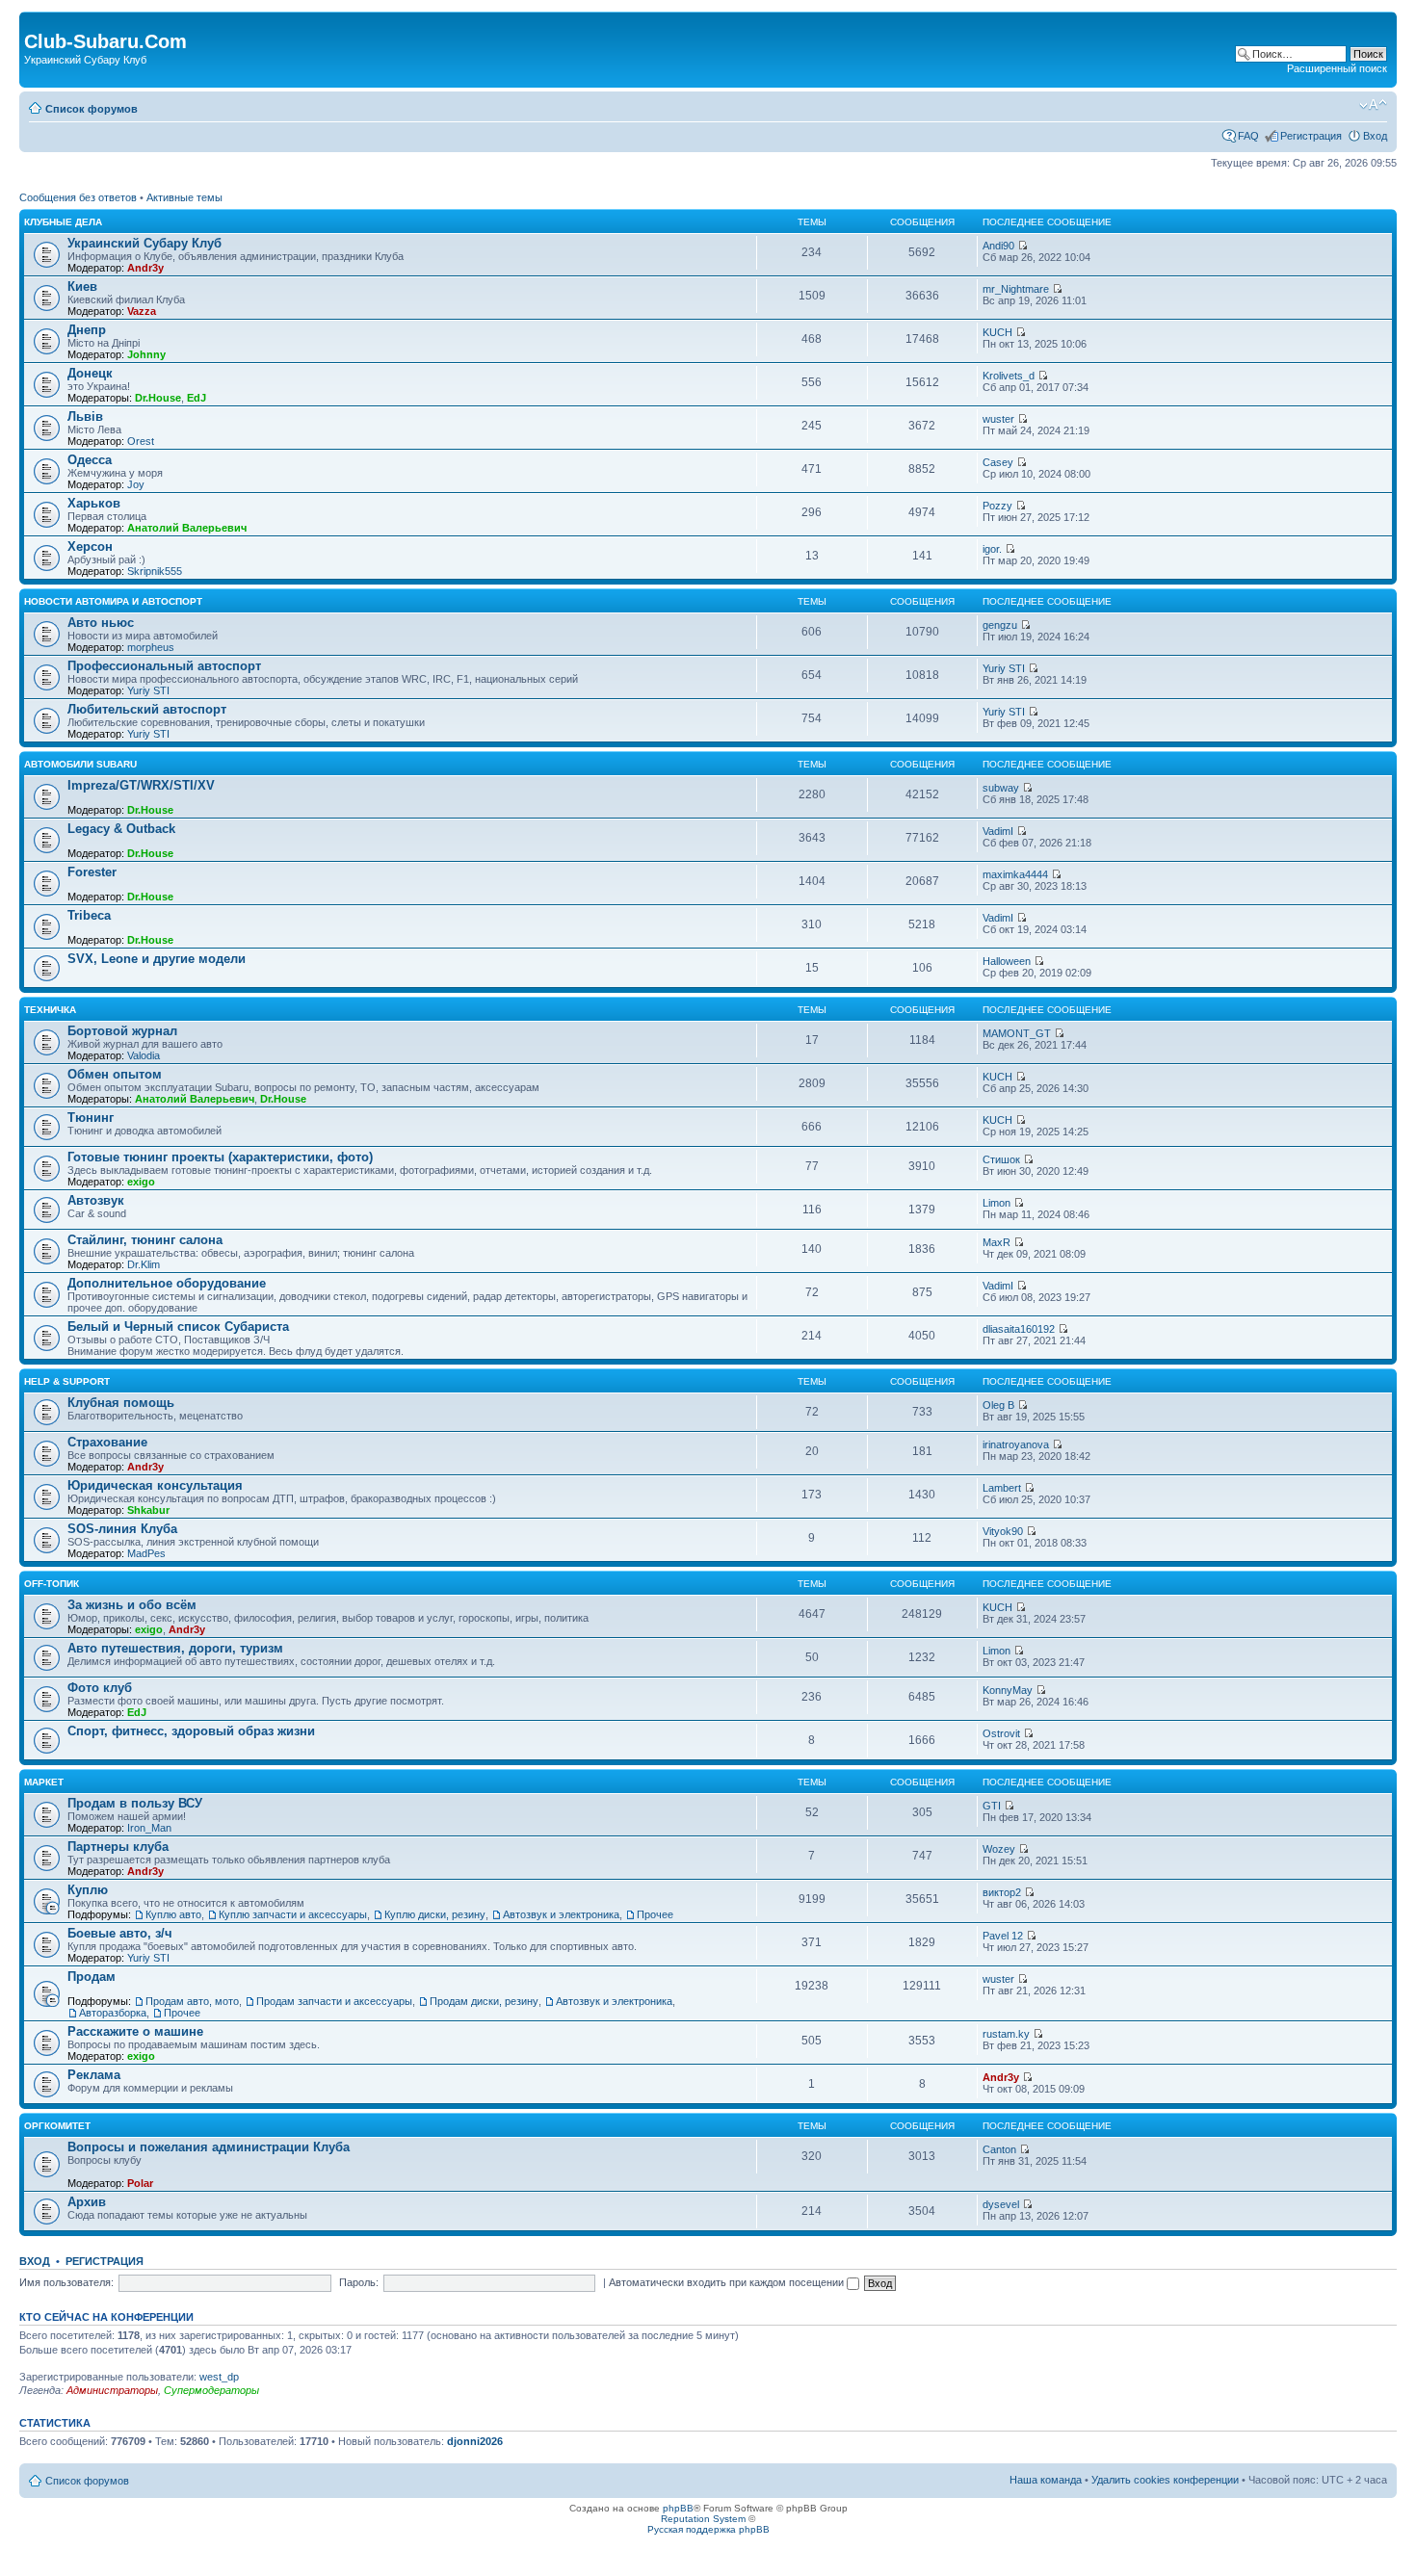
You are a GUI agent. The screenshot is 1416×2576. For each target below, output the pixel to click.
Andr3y (145, 268)
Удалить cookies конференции (1165, 2480)
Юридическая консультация (155, 1485)
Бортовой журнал (122, 1031)
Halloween (1007, 961)
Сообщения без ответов (78, 197)
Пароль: (359, 2282)
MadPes (146, 1553)
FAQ (1248, 136)
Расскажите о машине (135, 2031)
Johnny (146, 354)
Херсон (90, 546)
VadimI (998, 831)
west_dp (219, 2377)
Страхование (107, 1442)
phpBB (678, 2508)
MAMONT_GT (1017, 1033)
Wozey (999, 1849)
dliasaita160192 (1019, 1329)
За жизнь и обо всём (132, 1605)
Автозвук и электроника (561, 1914)
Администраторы (112, 2390)
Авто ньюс (101, 623)
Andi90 (998, 246)
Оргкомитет (57, 2126)
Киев (82, 286)
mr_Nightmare (1016, 289)
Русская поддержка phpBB (708, 2529)
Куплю (88, 1890)
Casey (998, 462)
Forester (92, 872)
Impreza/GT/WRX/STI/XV (141, 785)
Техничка (50, 1010)
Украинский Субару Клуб (144, 243)
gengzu (1000, 625)
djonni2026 (475, 2441)
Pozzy (997, 506)
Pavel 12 (1003, 1936)
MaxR (996, 1242)
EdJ (197, 398)
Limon (996, 1203)
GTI (992, 1806)
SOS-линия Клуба (122, 1529)
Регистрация (1311, 136)
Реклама (94, 2075)
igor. (992, 549)
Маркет (44, 1782)
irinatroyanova (1016, 1444)
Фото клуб (100, 1688)
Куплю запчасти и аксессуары (293, 1914)
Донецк (90, 373)
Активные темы (184, 197)
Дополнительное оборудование (167, 1283)
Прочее (655, 1914)
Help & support (67, 1381)
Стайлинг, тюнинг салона (145, 1240)
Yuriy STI (148, 690)
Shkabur (148, 1510)
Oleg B (998, 1405)
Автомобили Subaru (80, 764)
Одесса (90, 460)
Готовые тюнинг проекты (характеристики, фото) (220, 1157)
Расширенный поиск (1337, 68)
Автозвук (96, 1200)
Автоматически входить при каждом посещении (728, 2282)
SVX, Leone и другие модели (157, 959)
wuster (998, 419)
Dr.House (158, 398)
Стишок (1001, 1159)
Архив (87, 2202)
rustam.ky (1006, 2034)
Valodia (144, 1055)
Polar (140, 2183)
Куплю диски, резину (435, 1914)
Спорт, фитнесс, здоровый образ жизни (191, 1731)
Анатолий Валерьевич (187, 528)
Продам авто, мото (192, 2001)
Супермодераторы (211, 2390)
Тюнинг (91, 1118)
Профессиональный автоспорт (164, 666)
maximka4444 (1015, 874)
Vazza (142, 311)
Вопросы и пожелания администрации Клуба (209, 2147)
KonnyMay (1008, 1690)
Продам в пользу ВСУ (135, 1803)
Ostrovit (1001, 1733)
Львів (85, 416)
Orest (141, 441)
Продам (92, 1977)
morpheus (151, 647)
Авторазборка (113, 2013)
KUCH (997, 332)
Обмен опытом (115, 1074)
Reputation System (703, 2519)
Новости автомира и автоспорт (113, 601)
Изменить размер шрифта (1373, 105)
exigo (141, 1182)
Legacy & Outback (121, 829)
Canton (999, 2149)
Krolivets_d (1009, 376)
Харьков (94, 503)
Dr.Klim (144, 1264)
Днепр (87, 330)
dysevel (1001, 2204)
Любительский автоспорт (147, 709)
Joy (136, 484)
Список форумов (92, 109)
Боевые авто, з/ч (120, 1933)
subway (1001, 788)
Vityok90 (1003, 1531)
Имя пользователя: (66, 2282)
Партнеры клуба (118, 1847)
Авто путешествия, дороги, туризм (175, 1648)
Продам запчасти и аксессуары (334, 2001)
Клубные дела (63, 222)
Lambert (1002, 1488)
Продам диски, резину (484, 2001)
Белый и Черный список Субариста (178, 1327)
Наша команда (1046, 2480)
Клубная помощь (121, 1403)
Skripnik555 (155, 571)
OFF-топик (52, 1584)
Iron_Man (149, 1828)
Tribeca (89, 915)
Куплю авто (173, 1914)
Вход (1375, 136)
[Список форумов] (35, 21)
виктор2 (1002, 1892)
